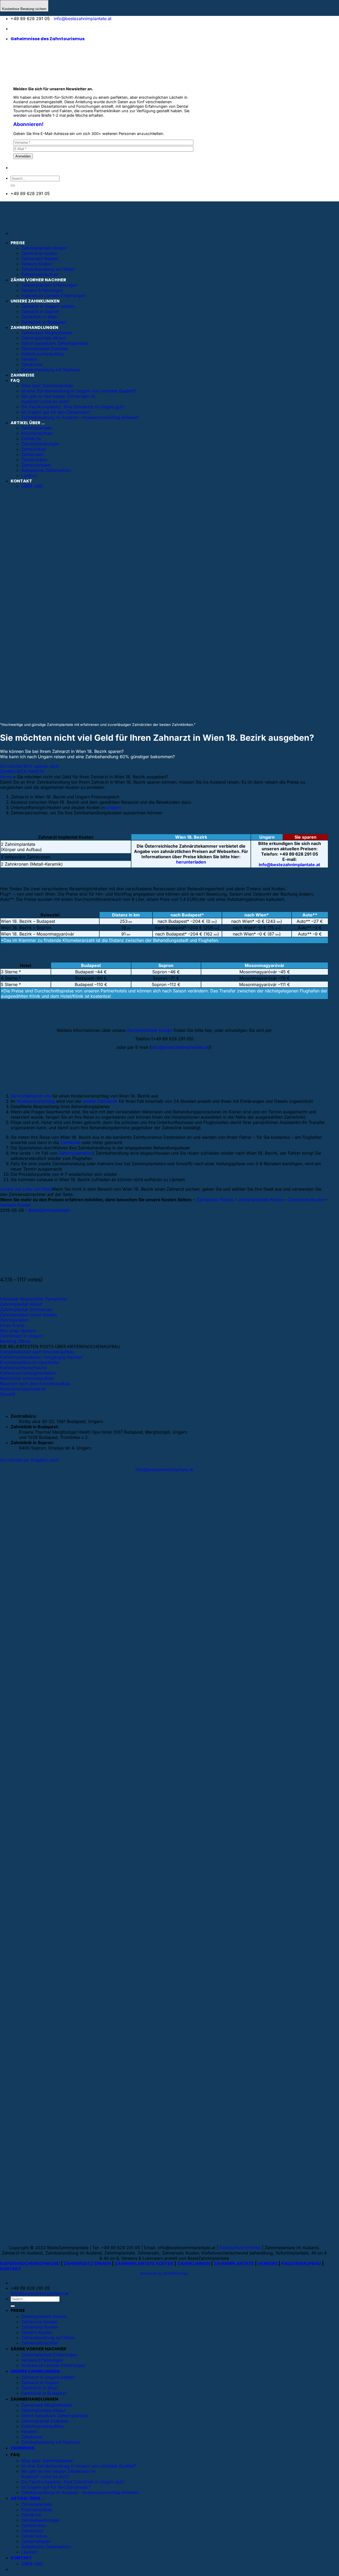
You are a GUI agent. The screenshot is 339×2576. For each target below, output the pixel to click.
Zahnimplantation (76, 1153)
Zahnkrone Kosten (39, 253)
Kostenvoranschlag (36, 1101)
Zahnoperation (14, 1320)
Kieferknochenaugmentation (28, 1373)
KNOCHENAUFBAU (301, 2263)
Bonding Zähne (15, 1341)
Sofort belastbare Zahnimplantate (54, 2416)
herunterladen (191, 862)
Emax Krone (12, 1325)
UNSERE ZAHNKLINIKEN (35, 301)
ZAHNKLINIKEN (194, 2263)
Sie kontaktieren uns (31, 1096)
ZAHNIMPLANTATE (234, 2263)
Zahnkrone (32, 2437)
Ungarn (113, 807)
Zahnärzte (31, 2515)
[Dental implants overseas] (46, 29)
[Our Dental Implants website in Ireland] (38, 29)
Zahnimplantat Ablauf (21, 1304)
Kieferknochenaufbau (43, 2426)
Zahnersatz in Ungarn (21, 1336)
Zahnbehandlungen (40, 2520)
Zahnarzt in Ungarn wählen (48, 306)
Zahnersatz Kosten (40, 259)
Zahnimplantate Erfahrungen (49, 285)
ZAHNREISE (23, 2448)
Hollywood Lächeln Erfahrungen (53, 296)
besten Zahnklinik (100, 1101)
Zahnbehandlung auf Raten (48, 269)
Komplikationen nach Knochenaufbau (37, 1352)
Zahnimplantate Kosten (44, 248)
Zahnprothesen (36, 2541)
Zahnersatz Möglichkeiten (47, 2405)
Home (6, 777)
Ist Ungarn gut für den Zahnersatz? (56, 2487)
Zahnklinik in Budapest (44, 2393)
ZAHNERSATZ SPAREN (87, 2263)
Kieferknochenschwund (23, 1368)
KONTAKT (11, 2269)
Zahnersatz (32, 2531)
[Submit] (13, 186)
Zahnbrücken (34, 2536)
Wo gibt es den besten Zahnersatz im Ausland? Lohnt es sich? (58, 2474)
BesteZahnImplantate (49, 1210)
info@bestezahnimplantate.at (83, 19)
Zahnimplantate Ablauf (44, 2410)
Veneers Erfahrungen (42, 290)
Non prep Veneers (18, 1331)
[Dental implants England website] (30, 29)
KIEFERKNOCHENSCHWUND (30, 2263)
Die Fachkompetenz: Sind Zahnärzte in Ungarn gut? (73, 2482)
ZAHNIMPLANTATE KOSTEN (144, 2263)
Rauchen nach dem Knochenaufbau (35, 1384)
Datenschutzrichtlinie (240, 2248)
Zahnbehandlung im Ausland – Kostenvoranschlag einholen (80, 2492)
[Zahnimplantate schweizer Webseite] (22, 29)
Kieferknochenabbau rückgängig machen (41, 1357)
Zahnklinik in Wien (39, 317)
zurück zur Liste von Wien (26, 1189)
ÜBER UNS (32, 2564)
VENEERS (268, 2263)
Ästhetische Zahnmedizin (46, 2547)
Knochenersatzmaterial (23, 1389)
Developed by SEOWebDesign (164, 2273)
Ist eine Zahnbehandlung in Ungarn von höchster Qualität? (79, 2466)
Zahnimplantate (36, 2504)
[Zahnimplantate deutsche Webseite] (14, 29)
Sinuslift (8, 1394)
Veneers (29, 2432)
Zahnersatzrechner (40, 274)
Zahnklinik (70, 1142)
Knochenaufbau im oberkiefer (30, 1362)
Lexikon (29, 2552)
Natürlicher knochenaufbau (27, 1378)
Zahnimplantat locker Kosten (28, 1315)
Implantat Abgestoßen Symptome (33, 1299)
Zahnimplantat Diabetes (45, 2421)
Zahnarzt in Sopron (40, 311)
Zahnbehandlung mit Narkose (50, 2442)
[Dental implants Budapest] (52, 29)
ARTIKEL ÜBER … (28, 2498)
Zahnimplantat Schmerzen (26, 1309)
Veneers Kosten (37, 264)
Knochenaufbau (37, 2510)
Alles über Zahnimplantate (47, 2461)
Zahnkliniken (34, 2525)
